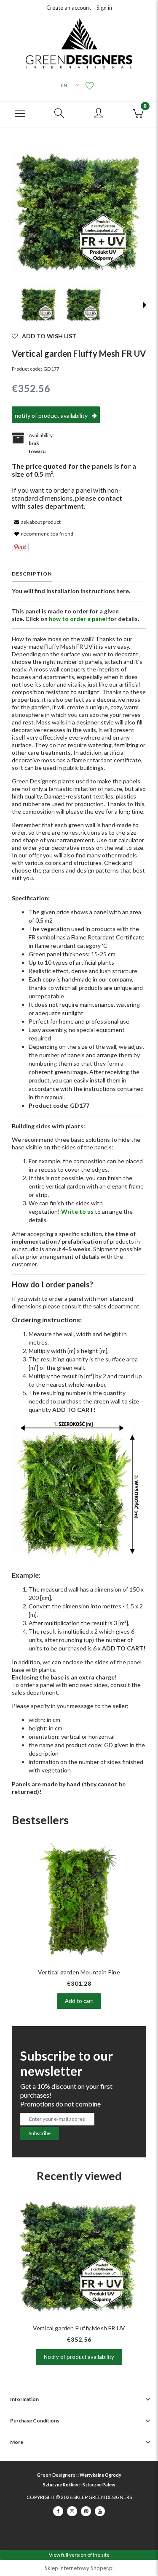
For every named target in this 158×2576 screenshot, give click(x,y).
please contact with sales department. (67, 502)
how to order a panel (78, 619)
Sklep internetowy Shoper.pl (79, 2568)
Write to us (77, 1211)
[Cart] (138, 112)
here (123, 591)
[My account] (99, 114)
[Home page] (79, 43)
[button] (20, 112)
